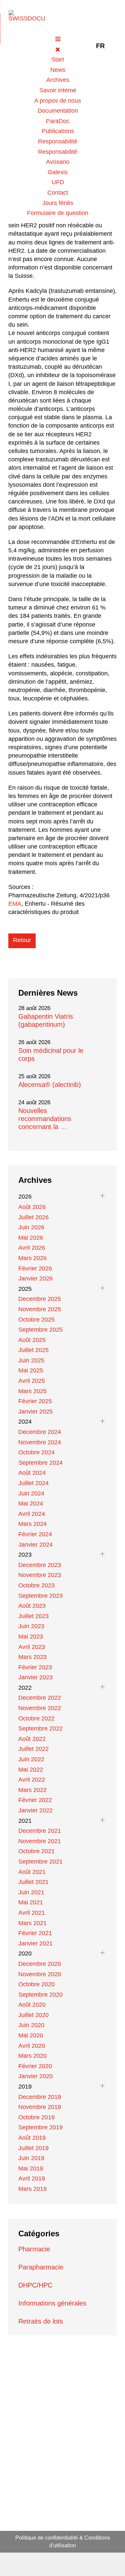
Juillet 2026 (33, 1217)
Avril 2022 (32, 1780)
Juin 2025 (31, 1360)
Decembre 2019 (40, 2097)
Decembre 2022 (40, 1698)
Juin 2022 (31, 1759)
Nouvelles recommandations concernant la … (45, 1119)
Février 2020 (35, 2066)
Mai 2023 (31, 1637)
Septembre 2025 (40, 1330)
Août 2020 (32, 2005)
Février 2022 (35, 1800)
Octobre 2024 (36, 1452)
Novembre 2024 (40, 1442)
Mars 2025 (32, 1391)
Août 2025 (32, 1340)
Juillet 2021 (33, 1882)
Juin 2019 (31, 2158)
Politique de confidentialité (47, 2538)
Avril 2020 (32, 2046)
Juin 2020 (31, 2025)
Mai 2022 (31, 1770)
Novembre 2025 (40, 1309)
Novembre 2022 (40, 1708)
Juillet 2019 (33, 2148)
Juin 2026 (31, 1227)
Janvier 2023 (35, 1677)
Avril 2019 (32, 2178)
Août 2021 (32, 1872)
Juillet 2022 (33, 1749)
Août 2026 (32, 1207)
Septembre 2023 (40, 1596)
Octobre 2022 (36, 1718)
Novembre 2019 (40, 2107)
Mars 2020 (32, 2056)
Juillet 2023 (33, 1616)
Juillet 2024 (33, 1483)
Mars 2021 (32, 1923)
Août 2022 (32, 1739)
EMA (15, 904)
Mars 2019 (32, 2189)
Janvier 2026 (35, 1278)
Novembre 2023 (40, 1575)
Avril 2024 (32, 1514)
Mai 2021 (31, 1902)
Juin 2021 (31, 1892)
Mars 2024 (32, 1524)
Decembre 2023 (40, 1565)
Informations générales (52, 2303)
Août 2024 (32, 1473)
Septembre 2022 (40, 1728)
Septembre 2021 (40, 1862)
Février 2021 (35, 1933)
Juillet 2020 (33, 2015)
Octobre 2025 (36, 1320)
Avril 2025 (32, 1381)
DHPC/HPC (35, 2285)
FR (100, 46)
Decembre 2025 (40, 1299)
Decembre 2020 (40, 1964)
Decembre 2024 (40, 1432)
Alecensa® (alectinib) (50, 1085)
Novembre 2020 (40, 1974)
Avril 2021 (32, 1913)
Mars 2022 (32, 1790)
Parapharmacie (41, 2267)
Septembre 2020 (40, 1995)
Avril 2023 (32, 1647)
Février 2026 (35, 1268)
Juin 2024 (31, 1493)
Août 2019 (32, 2138)
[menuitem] (58, 60)
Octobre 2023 (36, 1585)
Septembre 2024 (40, 1463)
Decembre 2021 (40, 1831)
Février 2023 (35, 1667)
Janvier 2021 (35, 1943)
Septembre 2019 (40, 2127)
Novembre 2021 (40, 1841)
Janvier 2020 (35, 2076)
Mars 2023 (32, 1657)
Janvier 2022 (35, 1810)
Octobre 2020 (36, 1984)
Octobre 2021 (36, 1851)
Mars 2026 (32, 1258)
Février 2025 (35, 1401)
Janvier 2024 (35, 1545)
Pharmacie (34, 2249)
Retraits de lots (41, 2321)
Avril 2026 (32, 1248)
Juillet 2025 (33, 1350)
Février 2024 (35, 1534)
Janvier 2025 (35, 1412)
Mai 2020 (31, 2035)
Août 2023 (32, 1606)
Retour (22, 940)
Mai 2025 (31, 1370)
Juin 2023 (31, 1626)
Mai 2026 (31, 1238)
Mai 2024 (31, 1503)
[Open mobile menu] (58, 39)
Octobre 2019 (36, 2117)
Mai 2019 (31, 2168)
